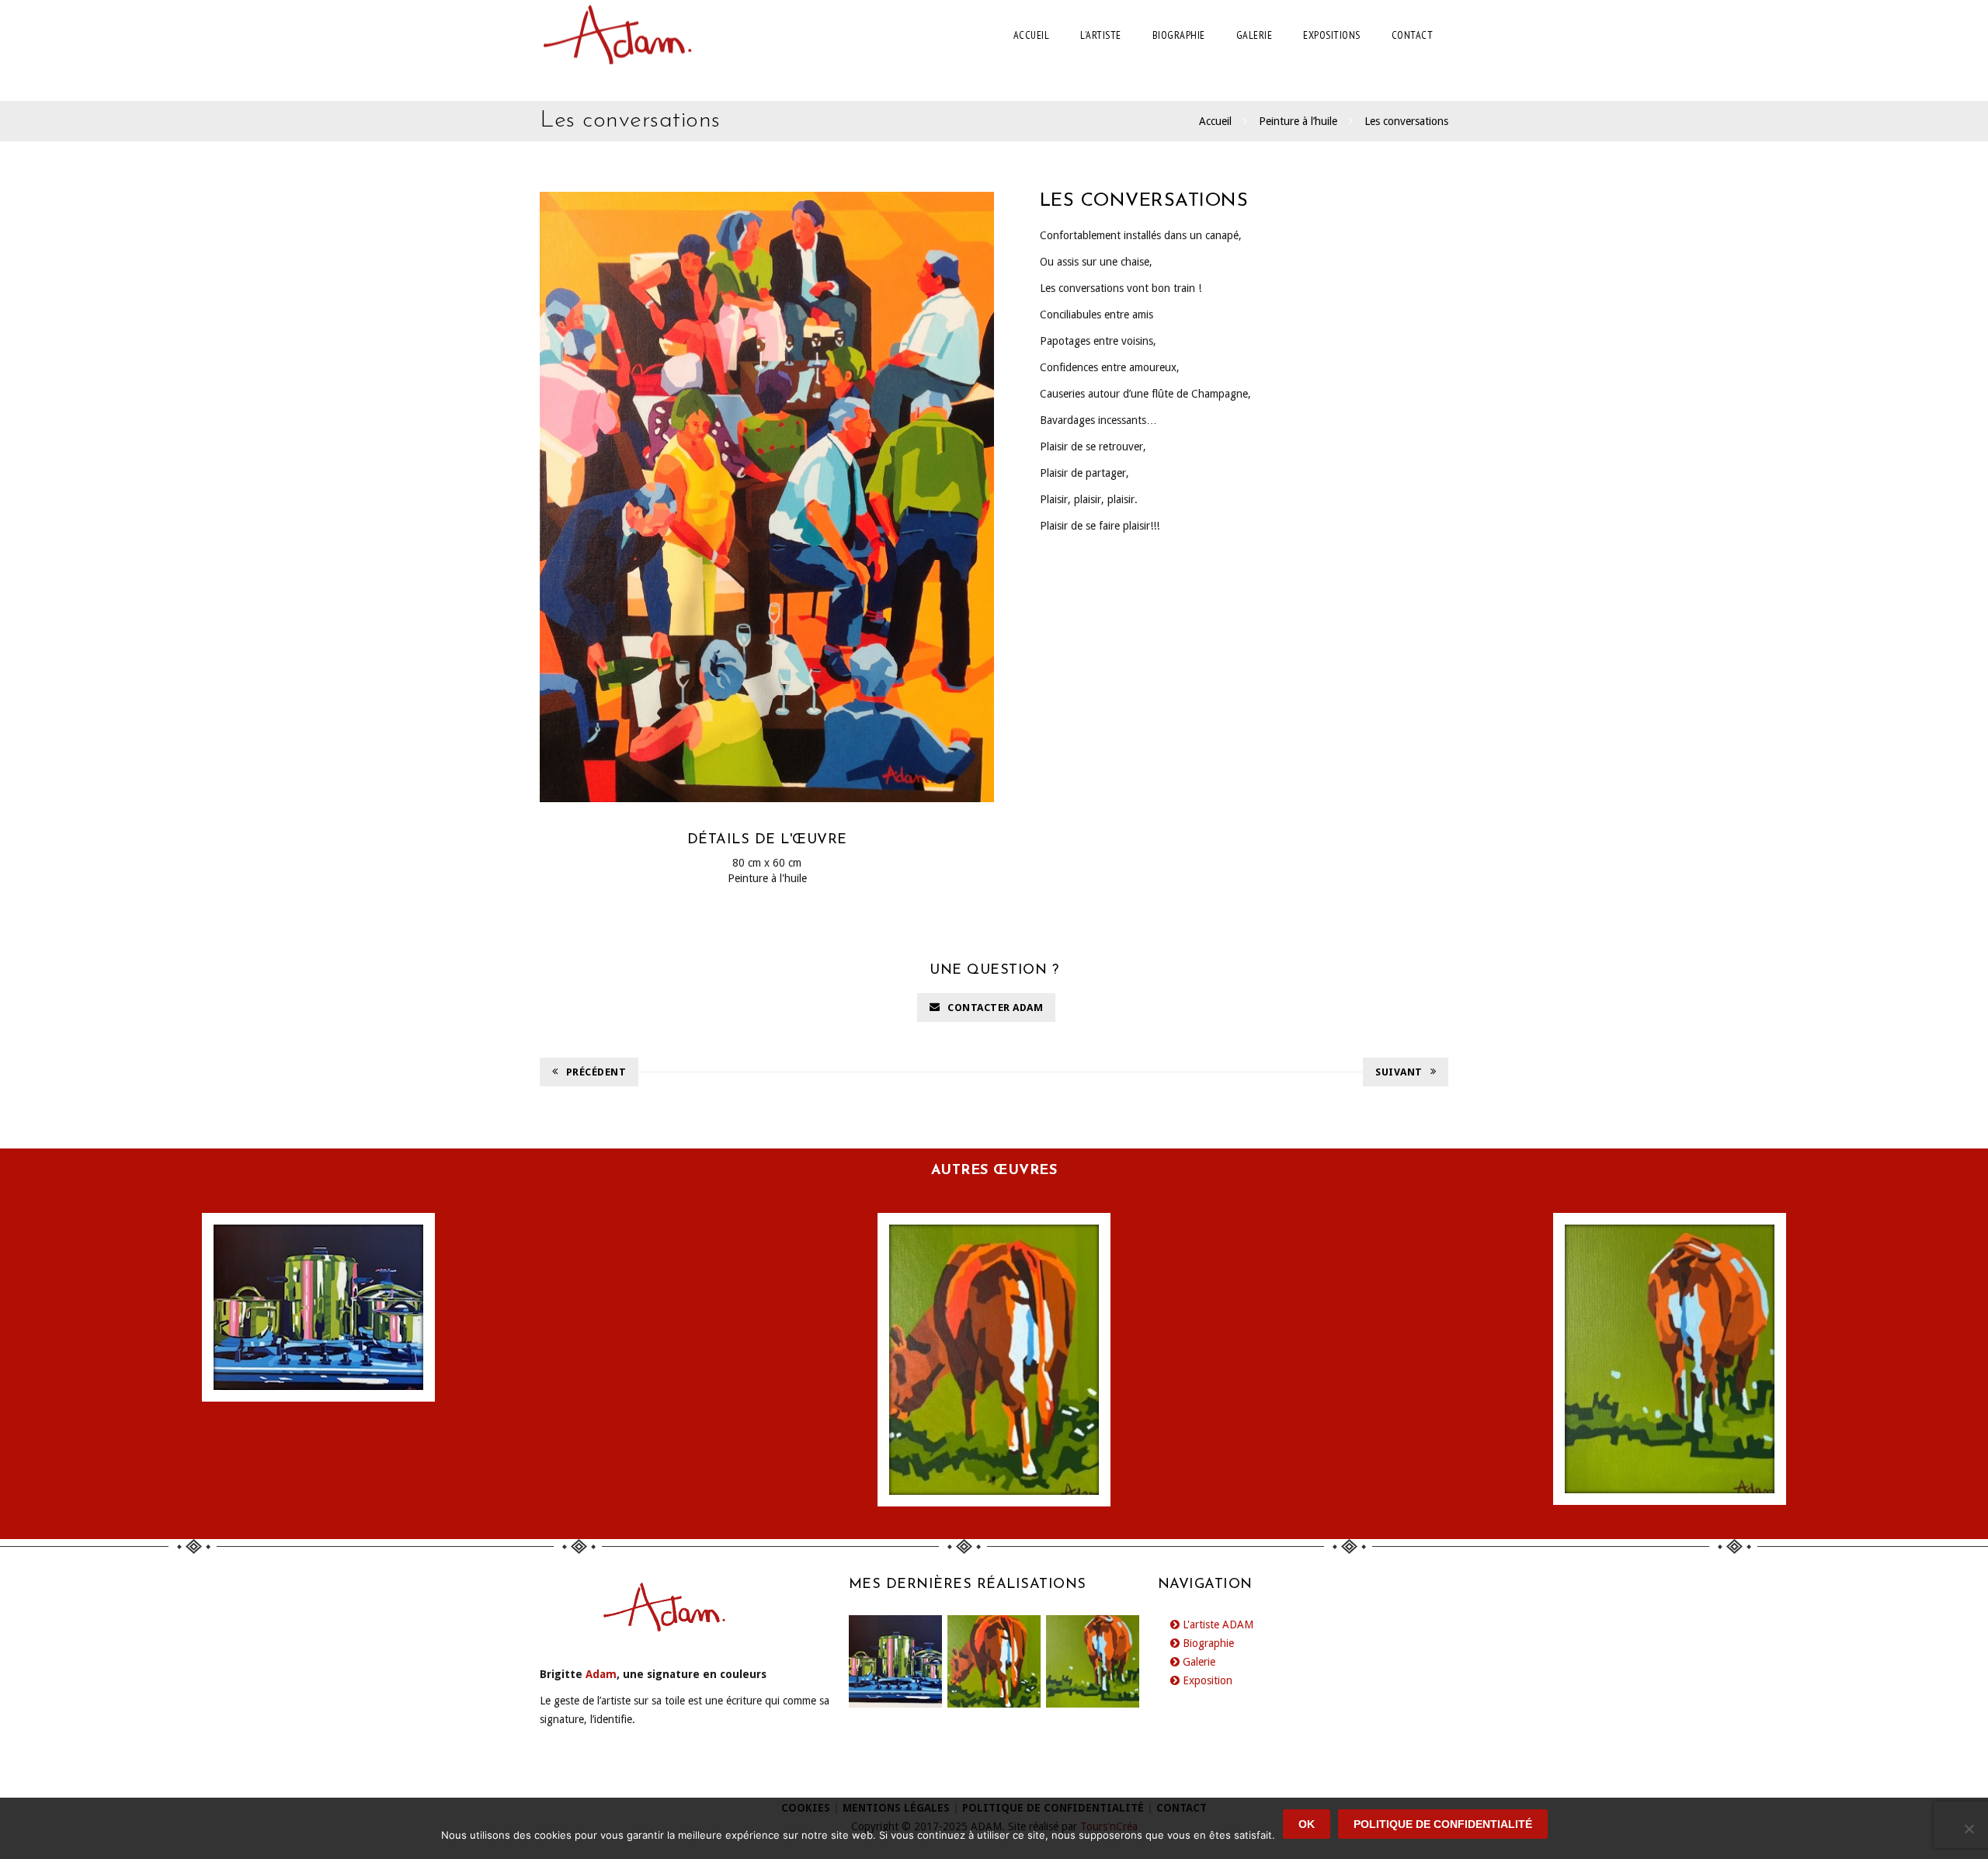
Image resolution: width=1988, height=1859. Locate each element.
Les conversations (1406, 121)
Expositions (1332, 35)
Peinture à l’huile (1298, 121)
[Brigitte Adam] (617, 35)
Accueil (1032, 35)
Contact (1413, 35)
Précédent (596, 1072)
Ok (1307, 1824)
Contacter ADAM (995, 1008)
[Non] (1969, 1829)
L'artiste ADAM (1216, 1624)
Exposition (1206, 1680)
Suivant (1399, 1072)
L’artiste (1101, 35)
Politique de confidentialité (1443, 1824)
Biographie (1179, 35)
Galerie (1255, 35)
